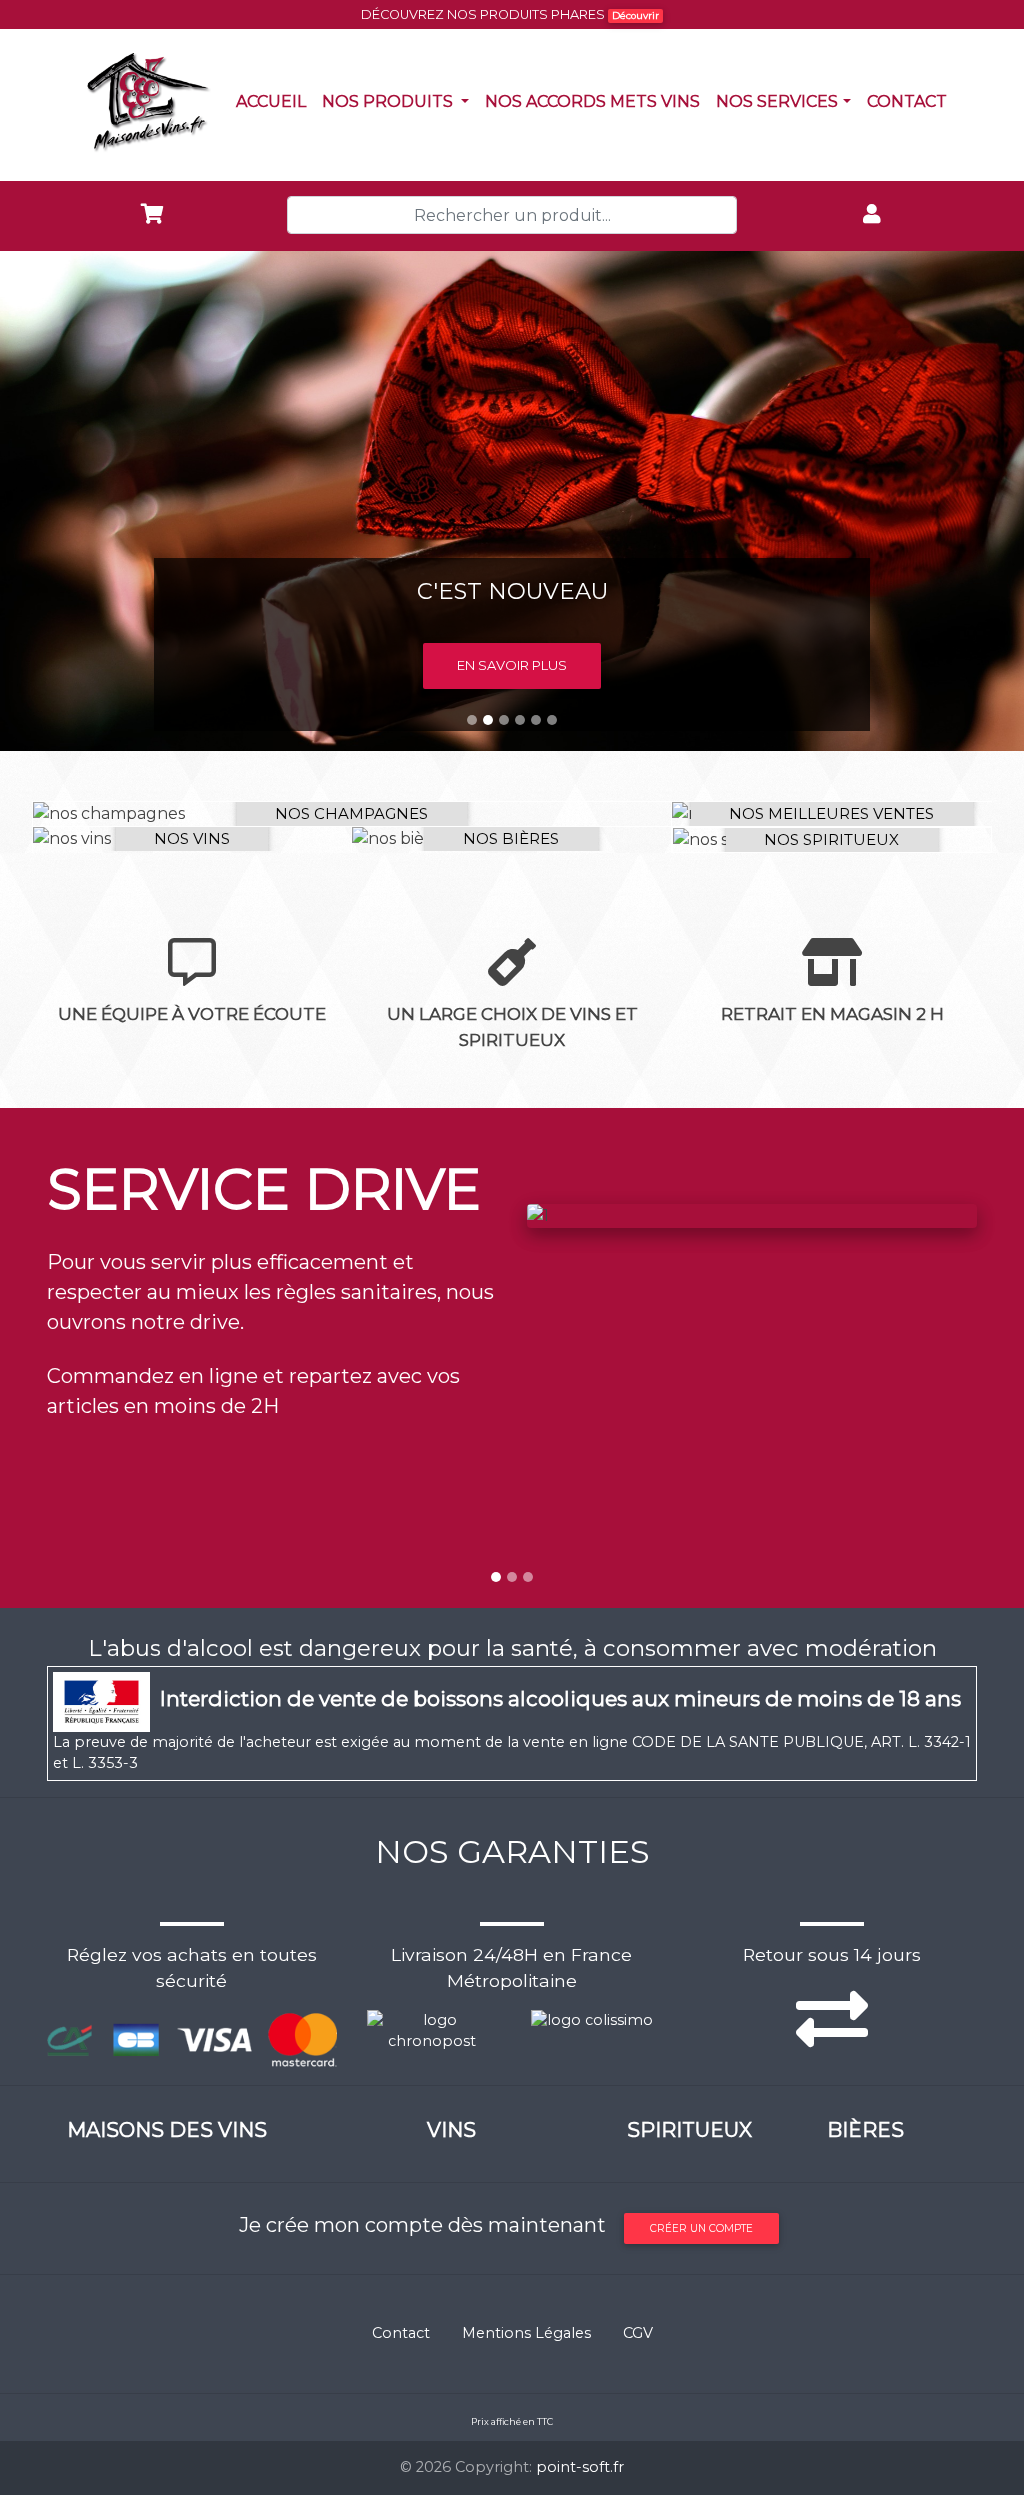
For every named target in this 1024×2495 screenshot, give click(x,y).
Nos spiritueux (831, 839)
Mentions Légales (526, 2333)
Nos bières (511, 838)
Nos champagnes (351, 813)
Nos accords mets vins (596, 101)
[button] (77, 501)
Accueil (275, 101)
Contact (911, 101)
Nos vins (192, 838)
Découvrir (635, 15)
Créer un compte (701, 2228)
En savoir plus (512, 665)
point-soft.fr (580, 2467)
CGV (638, 2333)
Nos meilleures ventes (831, 813)
